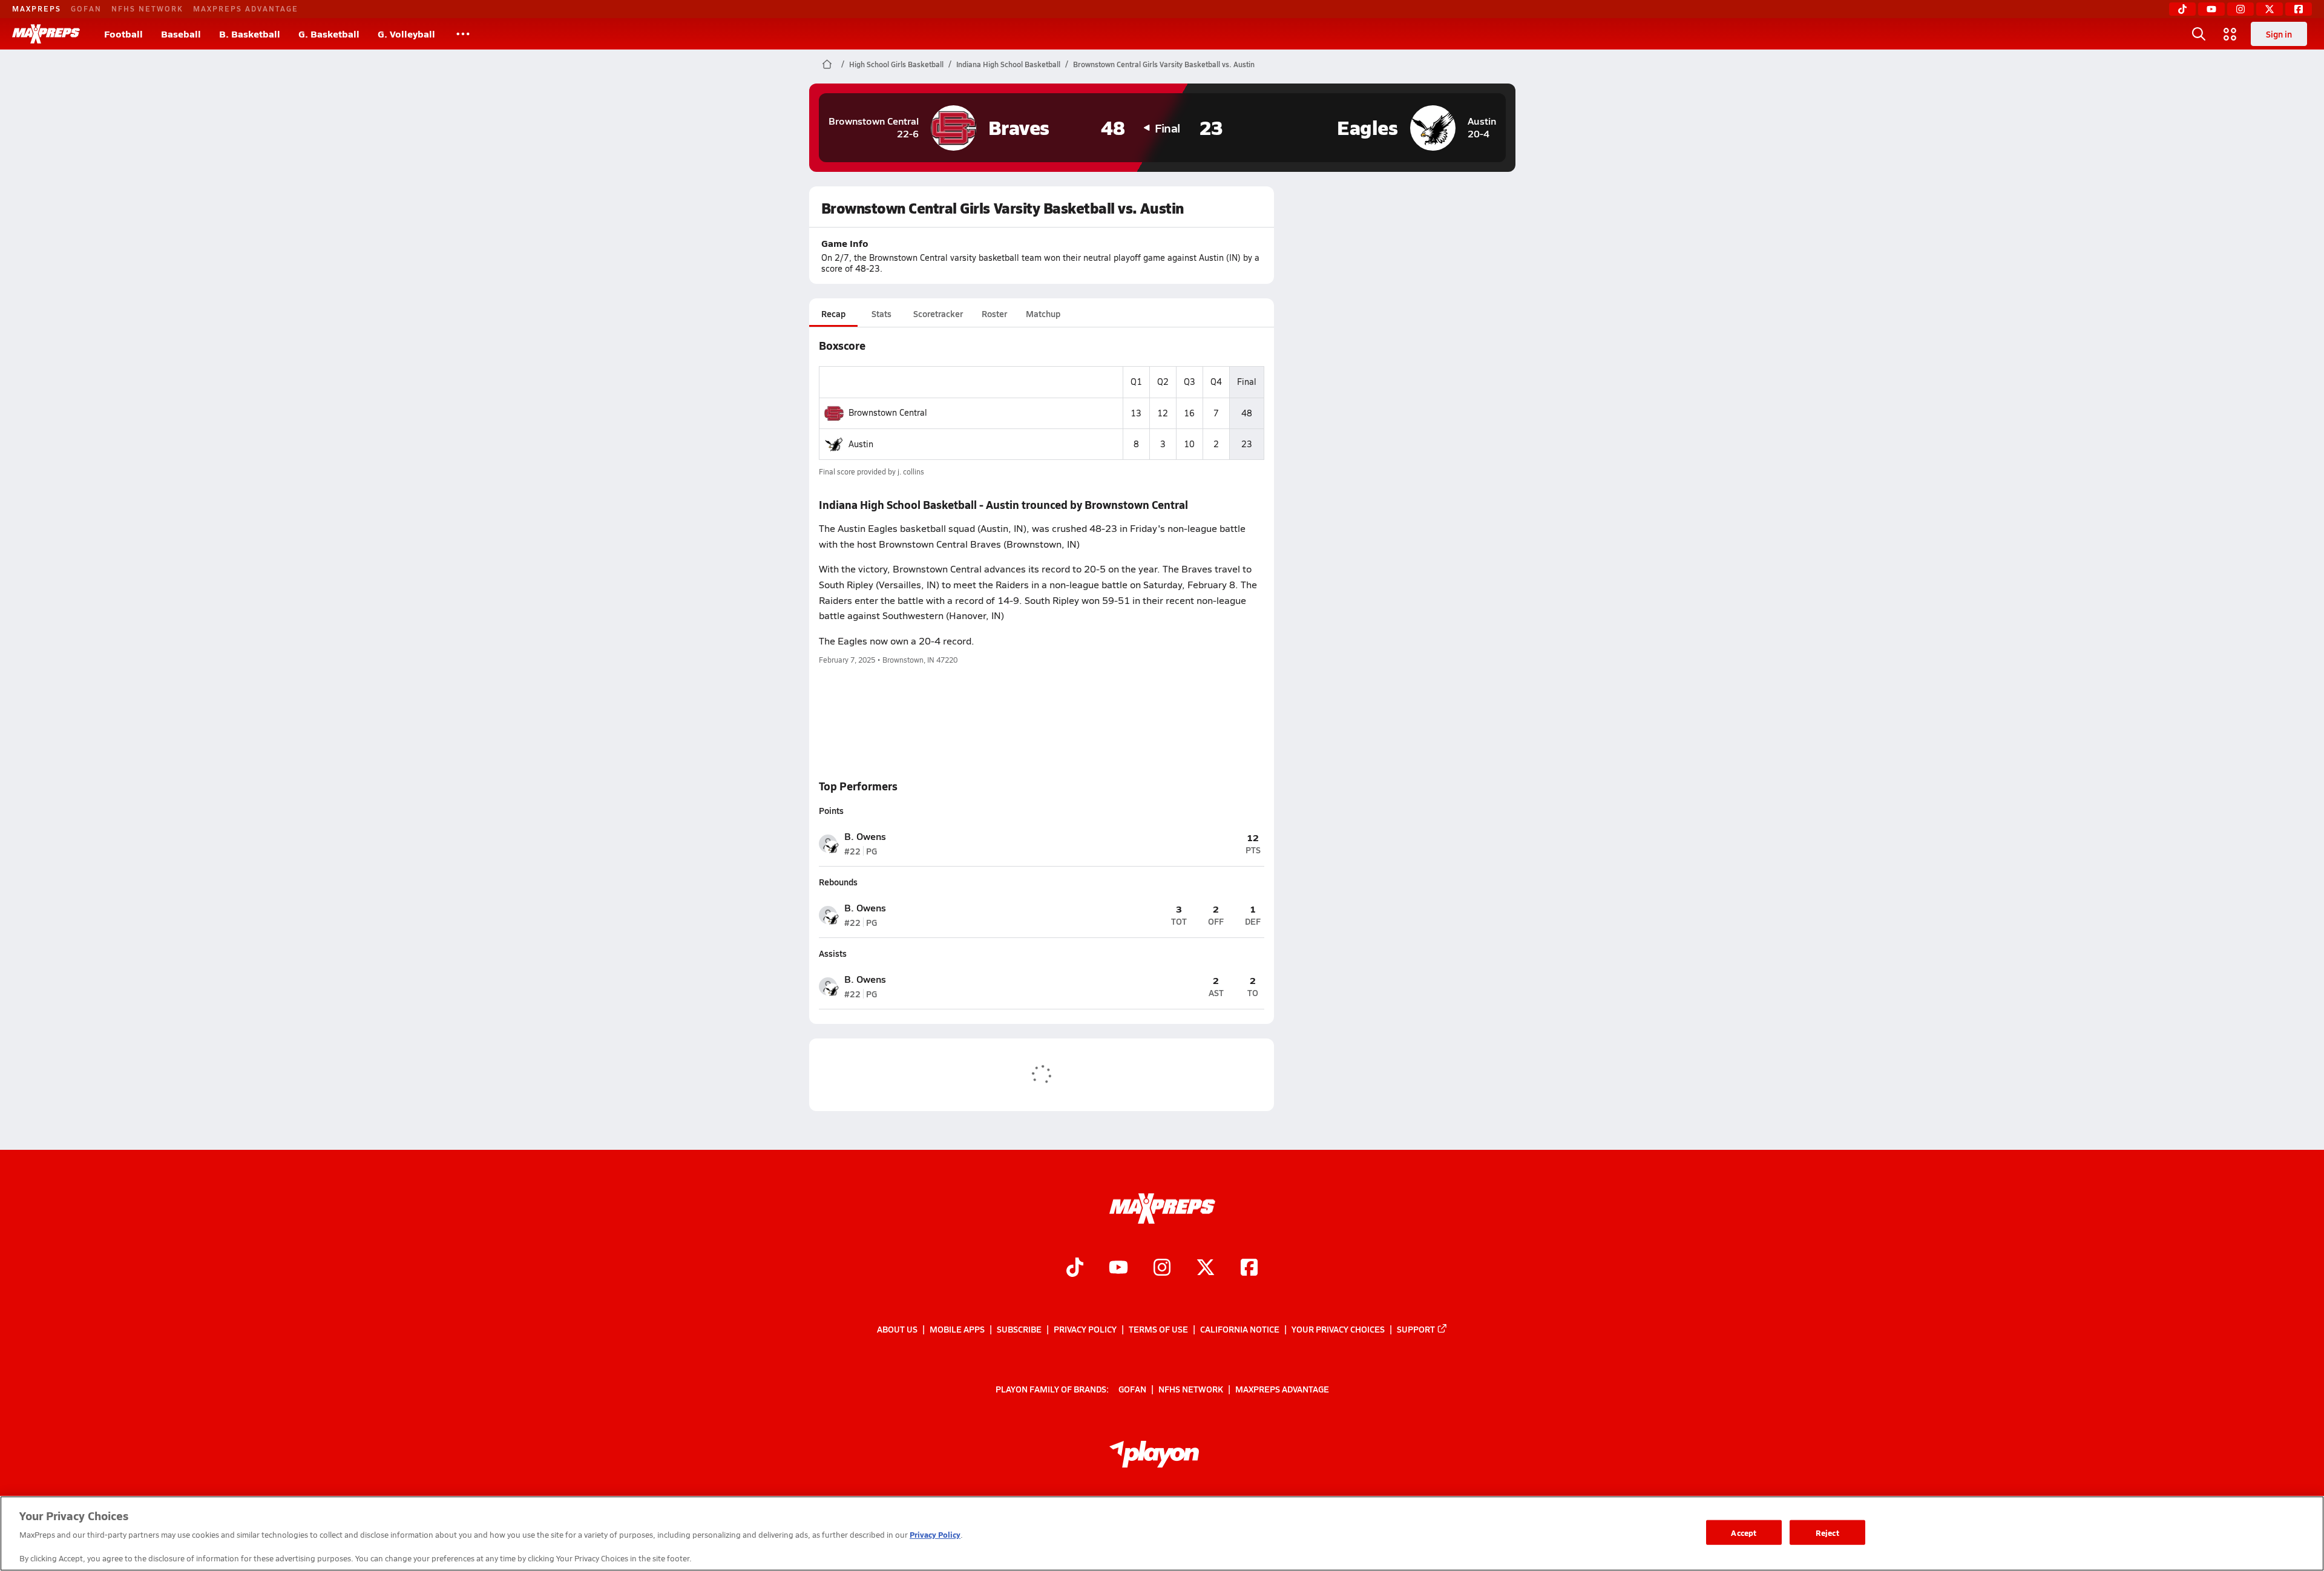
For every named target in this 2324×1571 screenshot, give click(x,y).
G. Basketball (329, 34)
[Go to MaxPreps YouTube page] (1118, 1269)
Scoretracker (938, 313)
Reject (1827, 1532)
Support (1416, 1329)
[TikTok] (2182, 9)
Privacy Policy (1085, 1329)
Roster (994, 313)
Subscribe (1019, 1329)
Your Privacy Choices (1338, 1329)
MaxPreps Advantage (246, 8)
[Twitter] (2270, 9)
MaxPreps (37, 8)
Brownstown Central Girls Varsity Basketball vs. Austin (1164, 64)
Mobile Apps (957, 1329)
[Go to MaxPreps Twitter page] (1206, 1269)
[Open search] (2199, 34)
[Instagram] (2240, 9)
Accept (1744, 1532)
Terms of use (1158, 1329)
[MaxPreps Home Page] (827, 64)
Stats (881, 313)
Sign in (2279, 34)
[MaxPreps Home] (46, 34)
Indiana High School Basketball (1008, 64)
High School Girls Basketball (896, 64)
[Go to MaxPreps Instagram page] (1162, 1269)
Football (123, 34)
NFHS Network (147, 8)
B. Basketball (250, 34)
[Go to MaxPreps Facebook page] (1249, 1269)
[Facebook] (2299, 9)
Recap (833, 313)
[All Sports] (463, 34)
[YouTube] (2211, 9)
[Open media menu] (2230, 34)
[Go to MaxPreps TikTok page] (1075, 1269)
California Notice (1240, 1329)
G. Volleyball (406, 34)
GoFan (86, 8)
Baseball (181, 34)
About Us (897, 1329)
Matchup (1043, 313)
